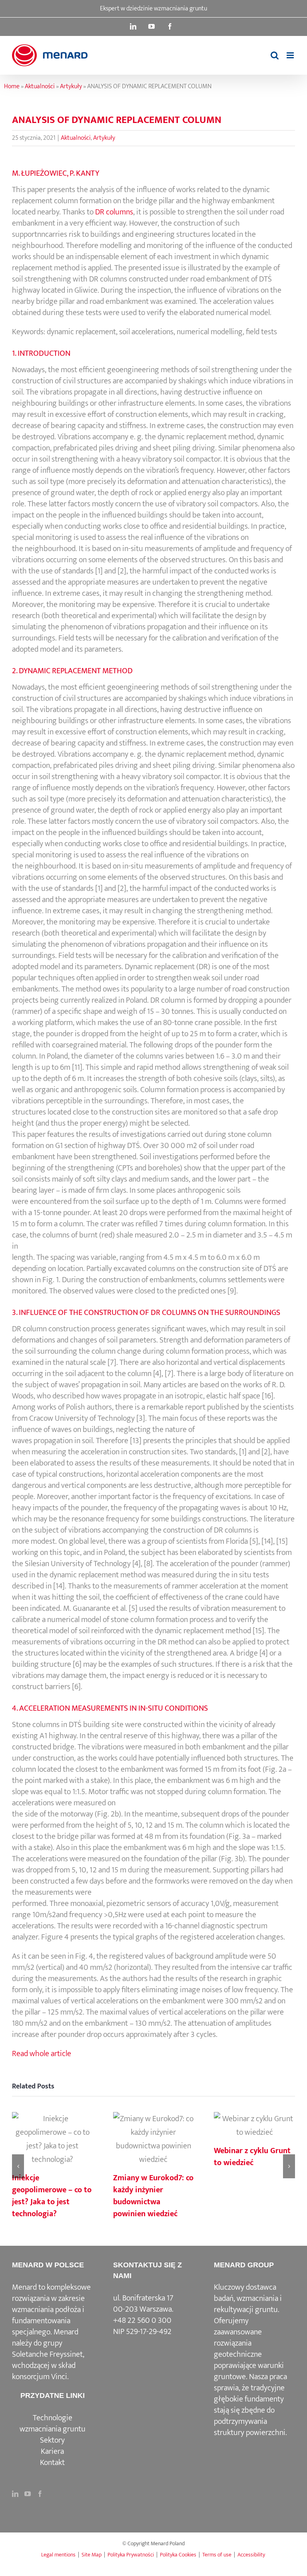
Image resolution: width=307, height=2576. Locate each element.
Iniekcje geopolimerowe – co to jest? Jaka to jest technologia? (52, 2140)
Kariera (52, 2451)
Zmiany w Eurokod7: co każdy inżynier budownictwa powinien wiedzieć (153, 2140)
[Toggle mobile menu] (291, 55)
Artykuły (71, 86)
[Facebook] (40, 2494)
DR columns (114, 212)
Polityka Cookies (178, 2555)
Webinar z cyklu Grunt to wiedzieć (255, 2126)
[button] (18, 2166)
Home (12, 86)
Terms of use (217, 2555)
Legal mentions (58, 2555)
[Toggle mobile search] (275, 55)
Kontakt (52, 2463)
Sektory (52, 2440)
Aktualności (40, 86)
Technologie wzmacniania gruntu (53, 2423)
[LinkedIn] (15, 2494)
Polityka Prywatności (131, 2555)
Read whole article (42, 2054)
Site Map (92, 2555)
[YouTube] (28, 2494)
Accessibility (251, 2555)
